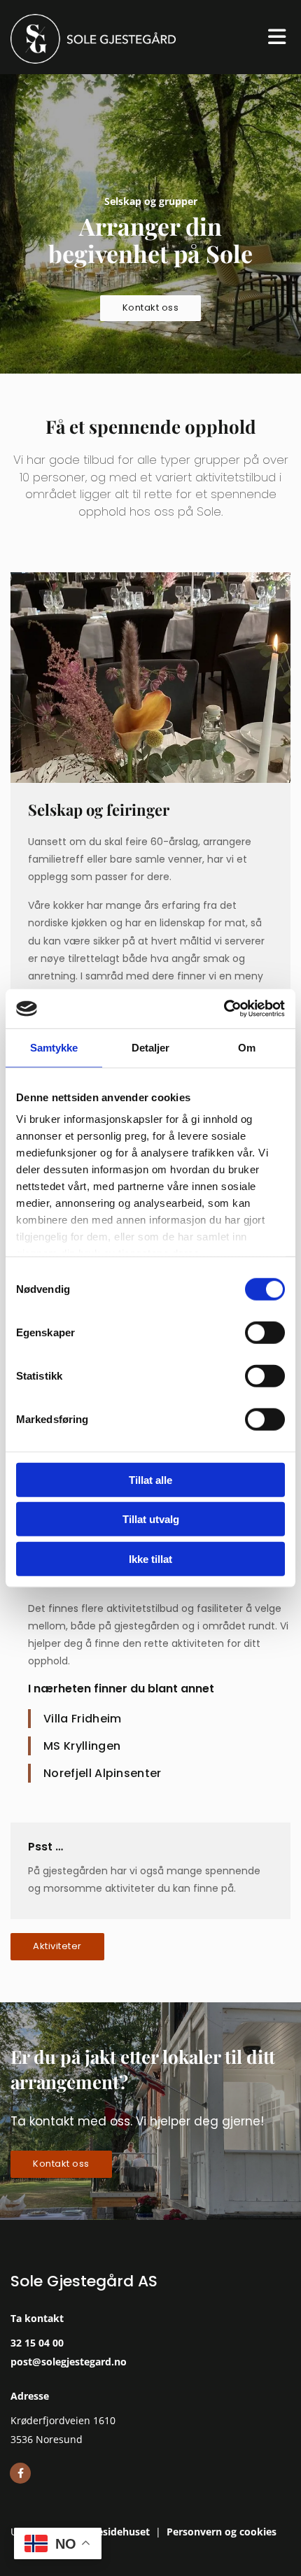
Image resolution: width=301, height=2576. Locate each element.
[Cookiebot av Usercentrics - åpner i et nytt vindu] (224, 1009)
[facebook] (20, 2473)
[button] (151, 308)
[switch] (265, 1332)
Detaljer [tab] (151, 1047)
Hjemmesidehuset (106, 2532)
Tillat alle (150, 1479)
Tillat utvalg (151, 1519)
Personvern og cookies (222, 2532)
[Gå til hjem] (125, 39)
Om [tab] (247, 1047)
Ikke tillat (150, 1558)
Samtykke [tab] (54, 1047)
